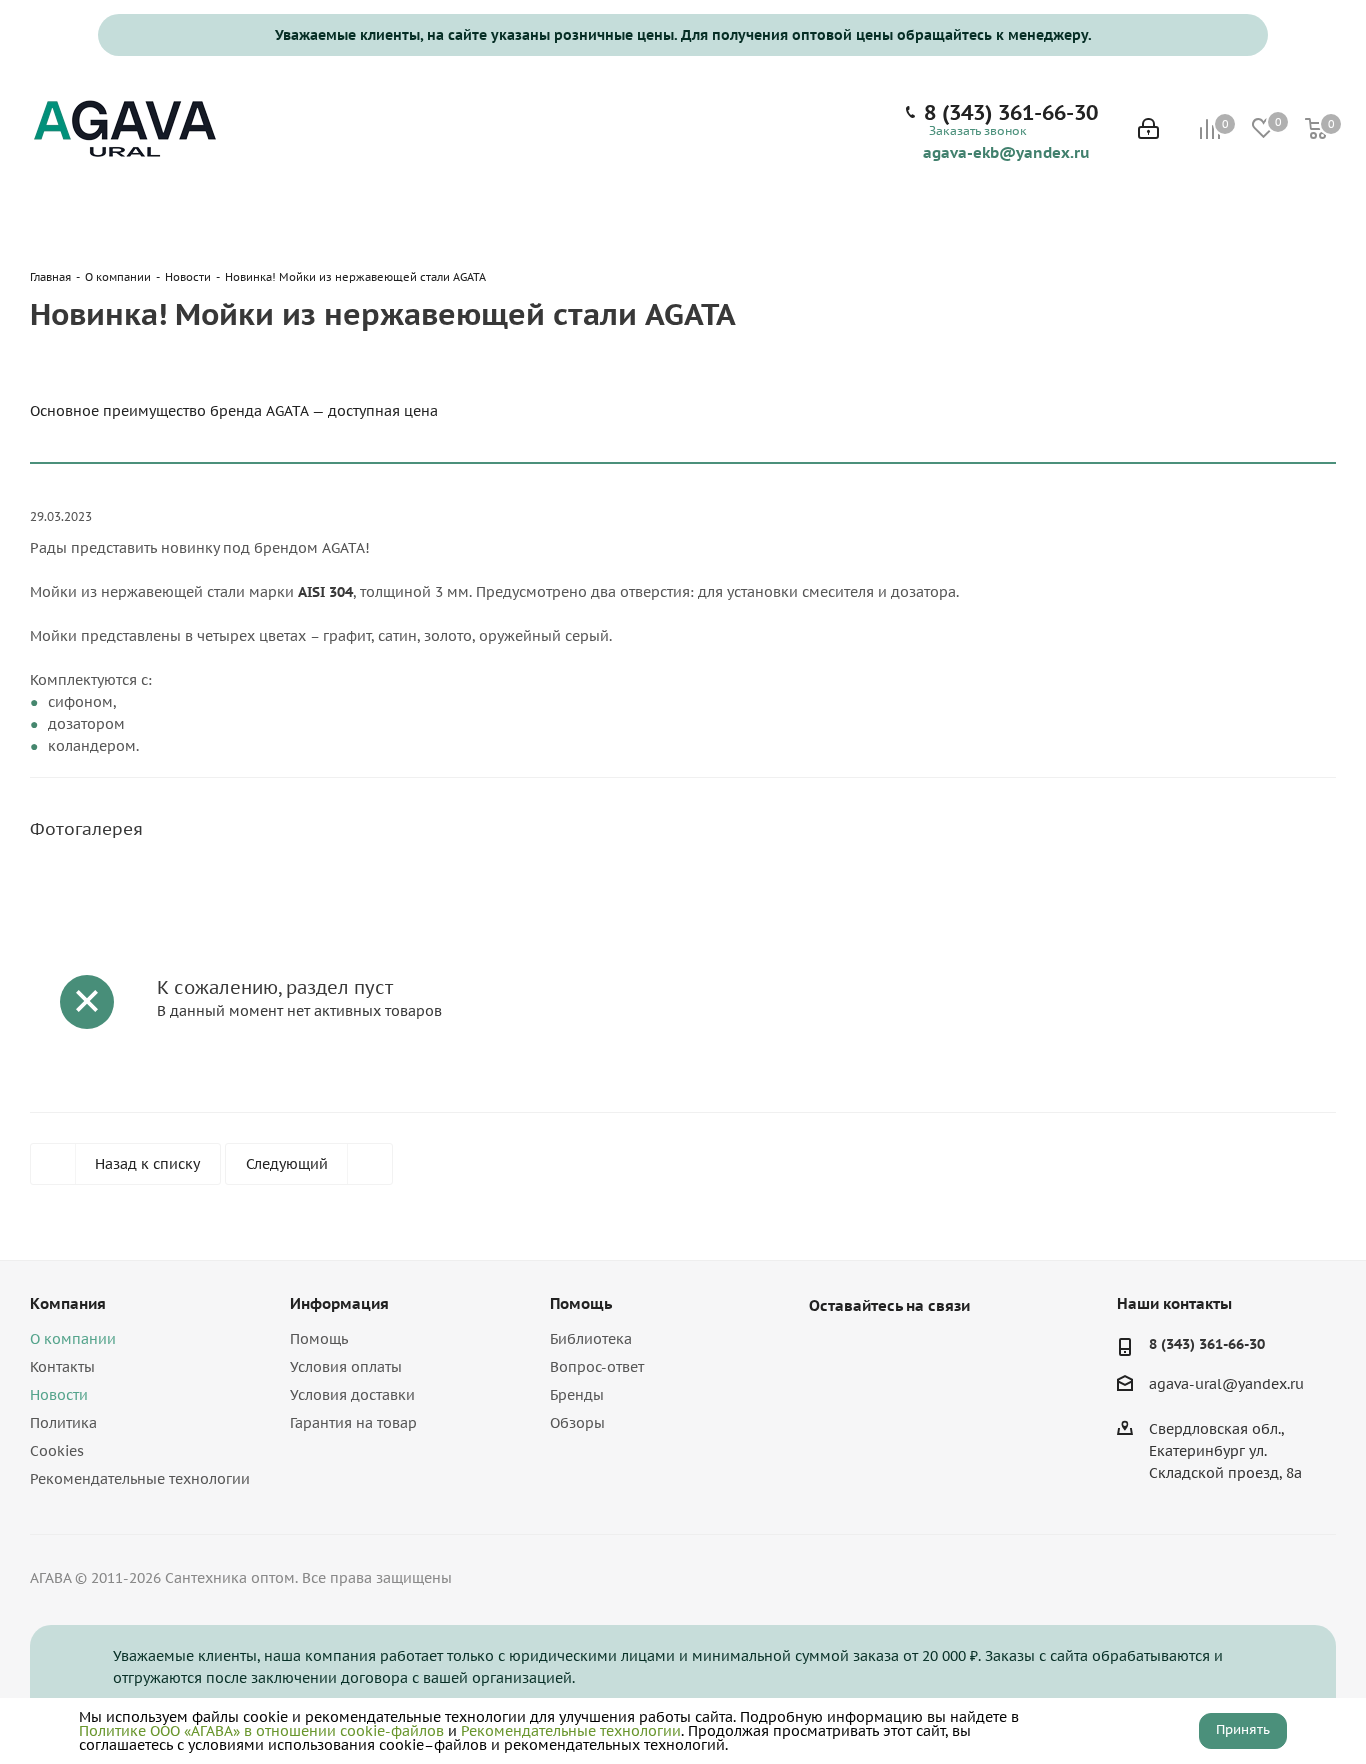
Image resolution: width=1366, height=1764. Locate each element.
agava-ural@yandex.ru (1226, 1385)
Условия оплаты (346, 1367)
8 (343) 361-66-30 (1011, 113)
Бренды (577, 1395)
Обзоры (577, 1423)
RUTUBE (929, 1352)
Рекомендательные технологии (140, 1479)
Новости (59, 1395)
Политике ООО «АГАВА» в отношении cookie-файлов (261, 1731)
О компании (73, 1339)
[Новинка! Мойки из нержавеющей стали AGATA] (193, 895)
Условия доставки (352, 1395)
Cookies (57, 1451)
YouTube (879, 1352)
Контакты (62, 1367)
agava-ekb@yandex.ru (1006, 152)
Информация (339, 1303)
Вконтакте (829, 1352)
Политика (63, 1423)
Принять (1243, 1729)
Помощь (319, 1339)
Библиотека (591, 1339)
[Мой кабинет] (1148, 130)
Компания (68, 1303)
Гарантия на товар (353, 1423)
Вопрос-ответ (597, 1367)
